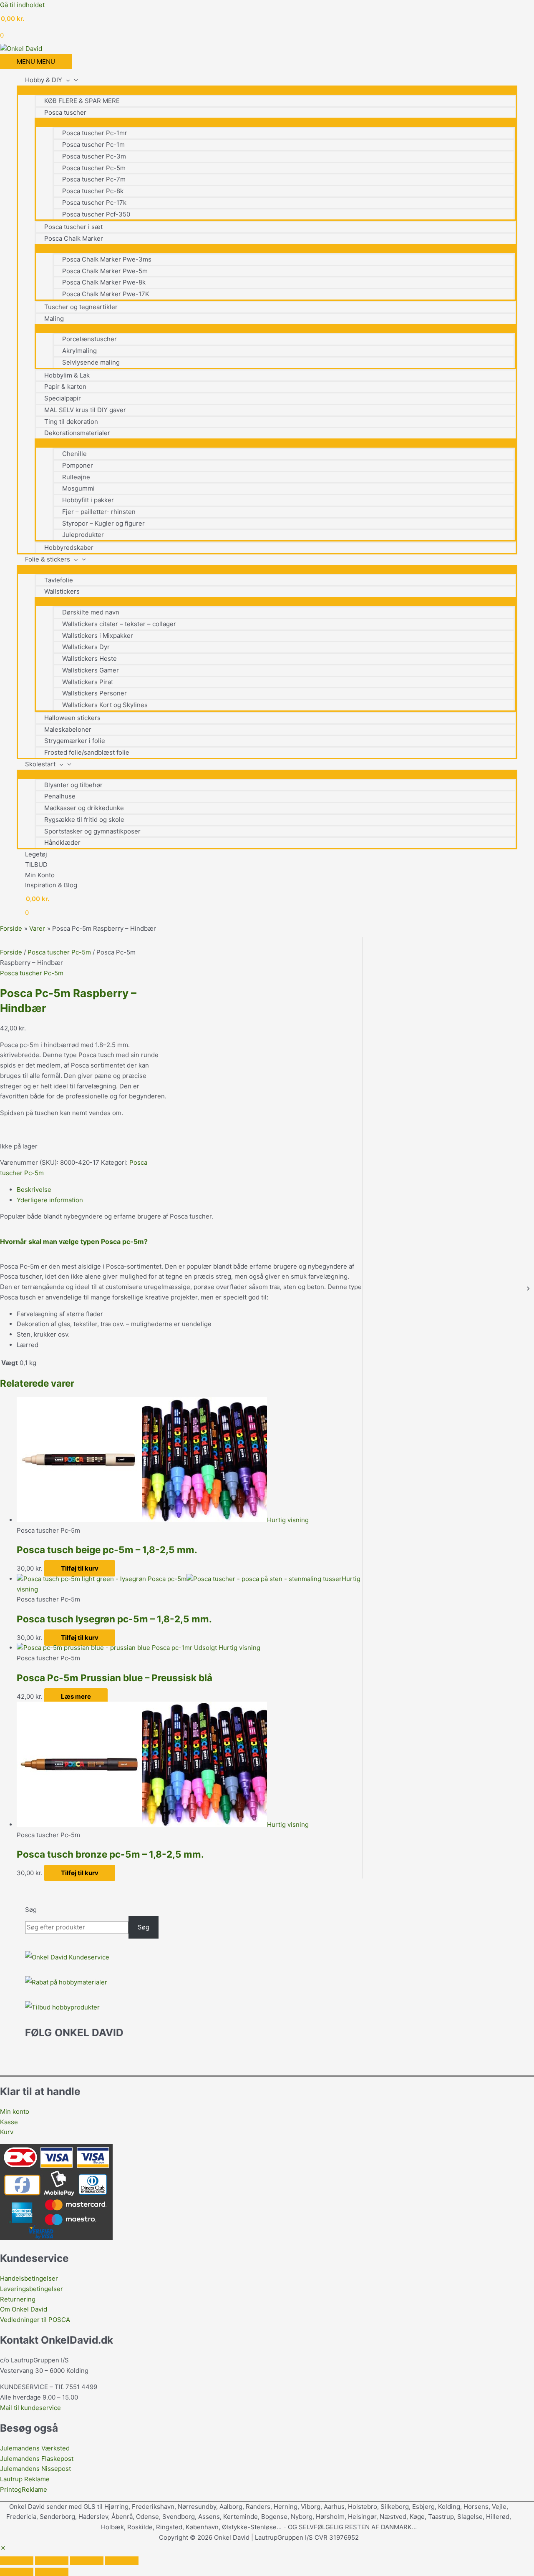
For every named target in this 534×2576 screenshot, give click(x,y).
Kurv (7, 2132)
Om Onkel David (24, 2309)
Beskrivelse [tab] (34, 1190)
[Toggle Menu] (267, 90)
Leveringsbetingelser (31, 2289)
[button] (3, 2548)
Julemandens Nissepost (35, 2469)
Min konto (15, 2111)
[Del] (87, 2561)
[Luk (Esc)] (122, 2561)
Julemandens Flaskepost (37, 2459)
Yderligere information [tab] (50, 1200)
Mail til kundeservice (30, 2408)
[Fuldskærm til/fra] (52, 2561)
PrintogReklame (24, 2489)
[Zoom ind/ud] (17, 2561)
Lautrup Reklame (26, 2479)
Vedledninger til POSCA (35, 2320)
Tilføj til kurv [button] (80, 1568)
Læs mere (76, 1696)
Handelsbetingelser (29, 2278)
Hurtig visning (288, 1520)
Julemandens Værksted (35, 2448)
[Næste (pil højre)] (52, 2572)
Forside (11, 952)
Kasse (9, 2122)
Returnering (18, 2299)
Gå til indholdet (22, 5)
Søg (31, 1910)
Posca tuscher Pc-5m (59, 952)
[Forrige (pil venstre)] (17, 2572)
